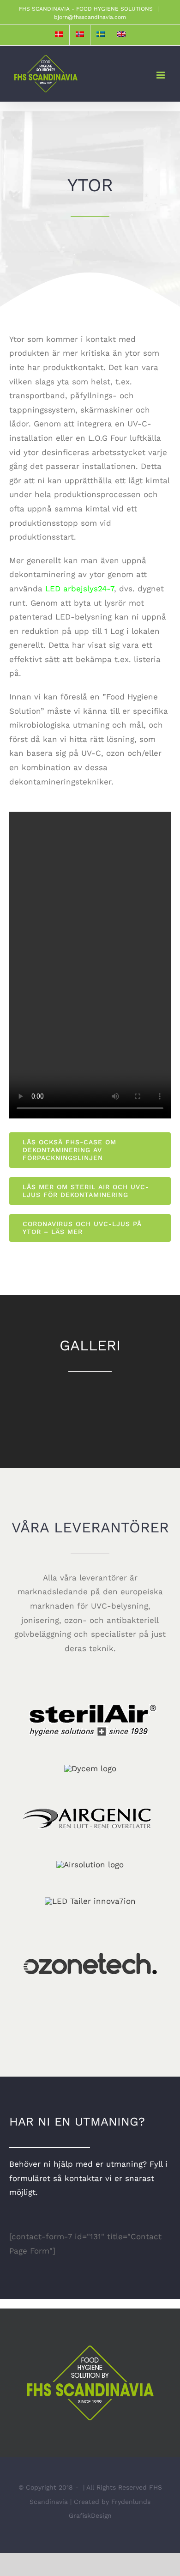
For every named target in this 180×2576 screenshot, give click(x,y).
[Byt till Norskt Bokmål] (80, 35)
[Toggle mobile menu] (161, 75)
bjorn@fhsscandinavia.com (90, 17)
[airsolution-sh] (90, 1865)
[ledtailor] (90, 1901)
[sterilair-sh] (90, 1694)
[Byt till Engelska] (121, 35)
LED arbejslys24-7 (80, 589)
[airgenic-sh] (90, 1790)
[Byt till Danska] (59, 35)
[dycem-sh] (90, 1768)
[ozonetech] (90, 1923)
